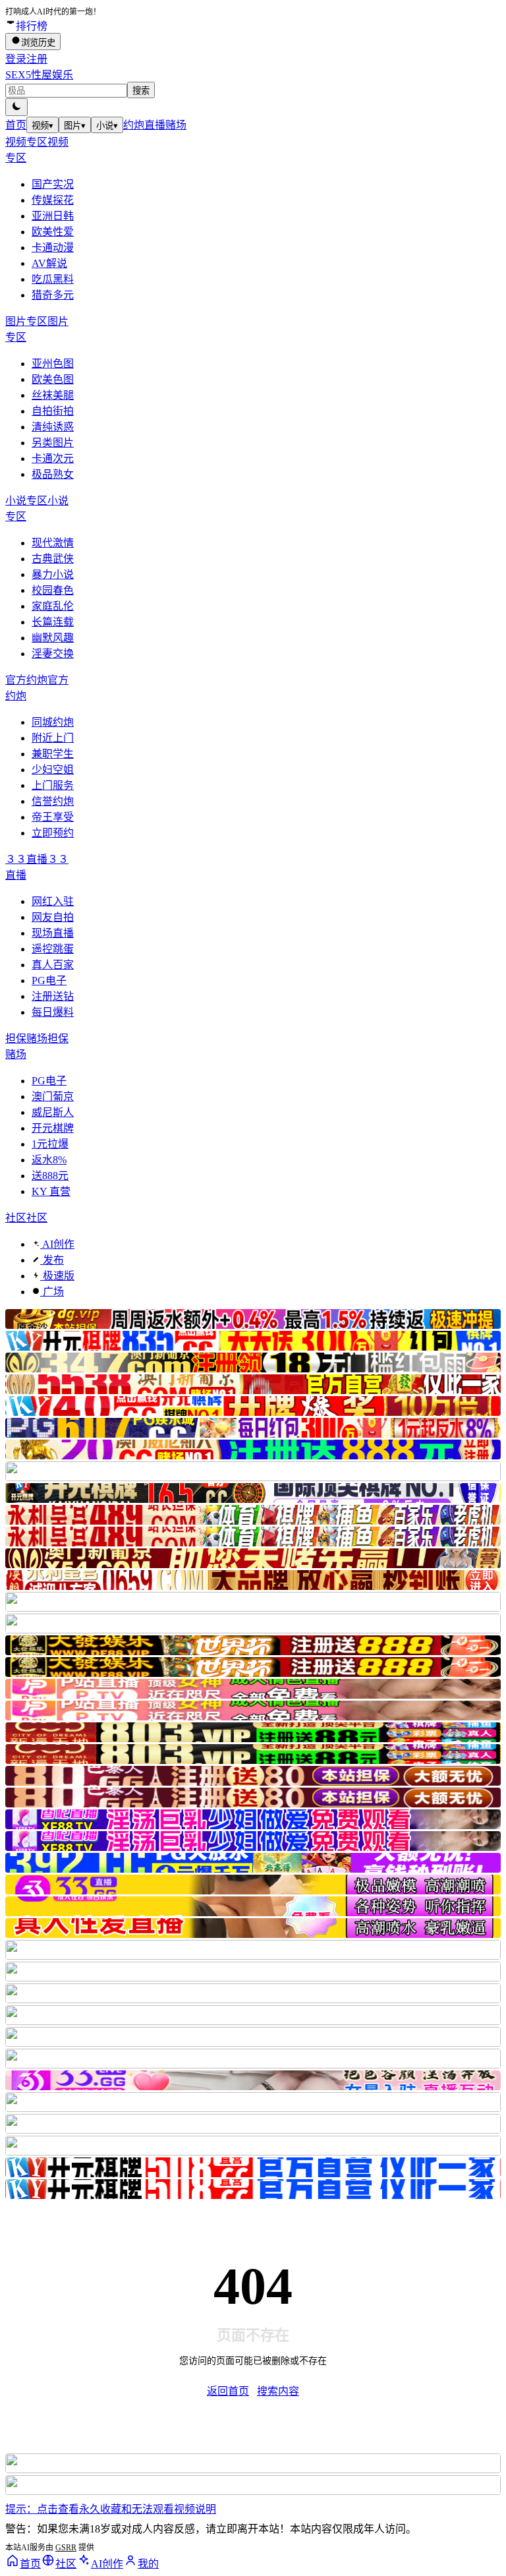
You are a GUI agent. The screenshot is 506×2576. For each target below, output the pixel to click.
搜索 (141, 91)
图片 (75, 126)
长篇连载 (53, 622)
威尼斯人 (53, 1112)
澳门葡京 (53, 1097)
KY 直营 (51, 1191)
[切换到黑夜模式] (16, 107)
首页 (16, 125)
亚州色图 (53, 364)
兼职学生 (53, 754)
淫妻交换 (53, 654)
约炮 (134, 125)
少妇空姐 (53, 770)
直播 (155, 125)
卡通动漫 (53, 248)
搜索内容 (278, 2391)
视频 (42, 126)
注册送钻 (53, 996)
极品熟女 (53, 474)
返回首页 (228, 2391)
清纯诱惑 (53, 427)
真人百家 (53, 965)
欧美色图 (53, 379)
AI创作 (57, 1244)
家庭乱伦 (53, 606)
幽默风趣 (53, 638)
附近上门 (53, 738)
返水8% (49, 1160)
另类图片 (53, 443)
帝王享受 (53, 817)
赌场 (176, 125)
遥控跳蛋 (53, 949)
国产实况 (53, 184)
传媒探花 (53, 200)
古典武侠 (53, 559)
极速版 (57, 1276)
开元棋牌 (53, 1128)
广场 (52, 1292)
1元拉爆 (50, 1144)
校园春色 (53, 590)
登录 (16, 59)
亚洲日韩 (53, 216)
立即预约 (53, 833)
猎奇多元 (53, 295)
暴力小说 (53, 574)
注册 (37, 59)
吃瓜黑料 (53, 279)
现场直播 (53, 933)
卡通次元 (53, 458)
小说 (107, 126)
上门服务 (53, 785)
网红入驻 (53, 901)
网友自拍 (53, 917)
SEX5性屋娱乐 (39, 75)
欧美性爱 (53, 232)
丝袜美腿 (53, 395)
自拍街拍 (53, 411)
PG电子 (49, 981)
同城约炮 (53, 722)
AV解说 (49, 263)
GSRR (66, 2548)
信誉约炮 (53, 801)
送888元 (50, 1176)
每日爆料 (53, 1012)
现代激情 (53, 543)
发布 (52, 1260)
